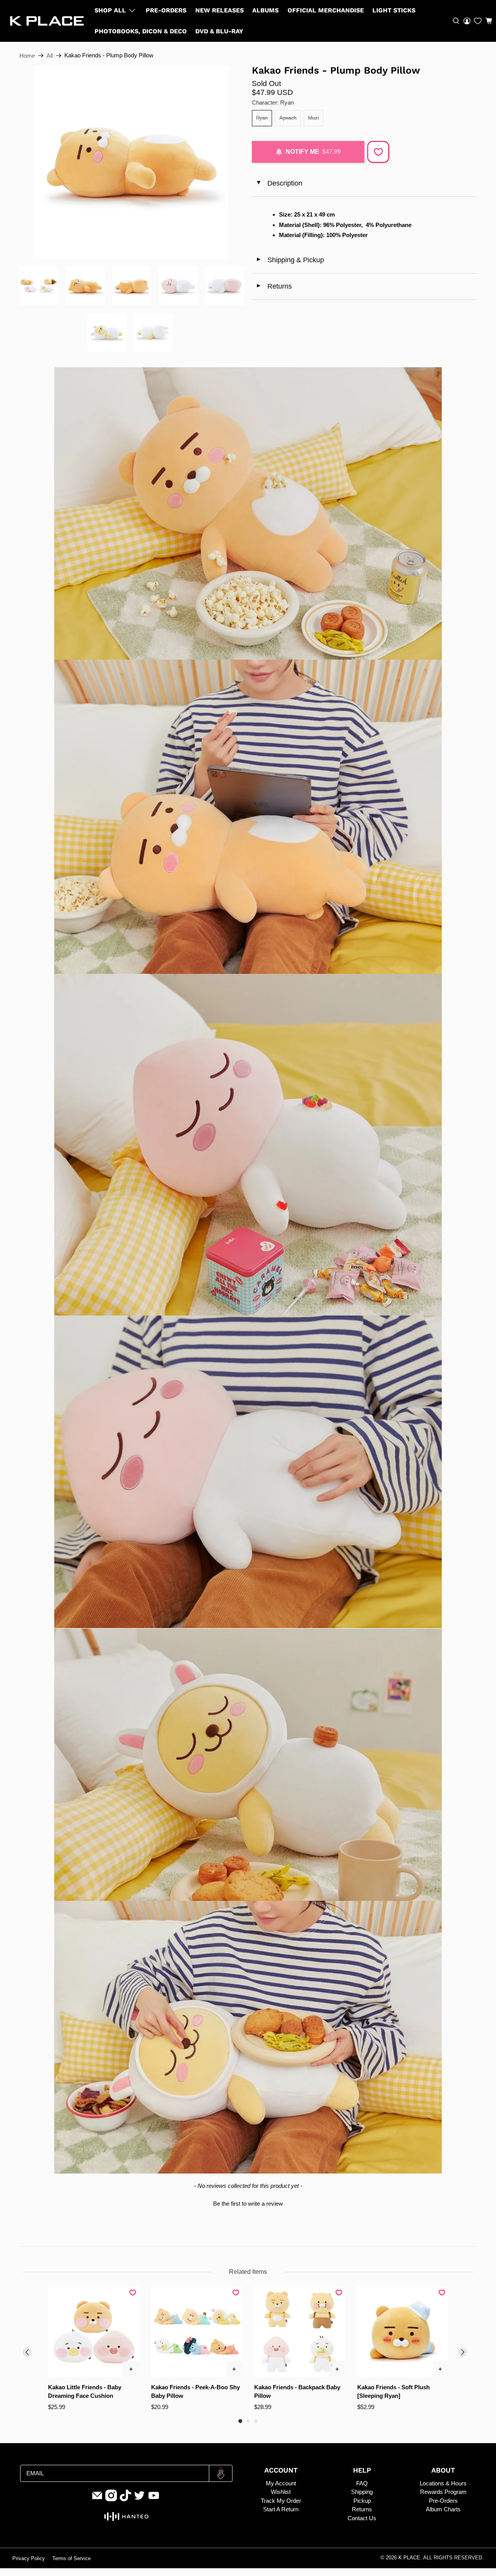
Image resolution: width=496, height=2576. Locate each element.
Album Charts (443, 2509)
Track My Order (281, 2501)
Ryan (262, 118)
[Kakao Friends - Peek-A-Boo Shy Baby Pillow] (196, 2332)
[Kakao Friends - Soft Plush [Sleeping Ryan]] (403, 2332)
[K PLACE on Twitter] (139, 2499)
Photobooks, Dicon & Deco (141, 31)
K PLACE (409, 2558)
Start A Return (281, 2509)
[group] (93, 2349)
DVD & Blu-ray (219, 31)
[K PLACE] (47, 21)
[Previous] (27, 2352)
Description (279, 183)
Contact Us (362, 2518)
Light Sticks (394, 10)
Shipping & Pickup (290, 260)
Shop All (110, 10)
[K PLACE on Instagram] (111, 2499)
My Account (281, 2483)
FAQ (362, 2483)
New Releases (220, 10)
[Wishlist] (478, 21)
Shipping (362, 2492)
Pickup (362, 2501)
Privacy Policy (29, 2559)
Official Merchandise (326, 10)
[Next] (463, 2352)
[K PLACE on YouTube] (154, 2499)
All (50, 56)
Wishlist (281, 2492)
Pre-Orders (166, 10)
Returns (274, 286)
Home (27, 56)
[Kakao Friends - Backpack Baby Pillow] (300, 2332)
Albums (265, 10)
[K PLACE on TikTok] (126, 2499)
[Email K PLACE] (97, 2499)
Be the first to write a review (248, 2204)
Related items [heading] (248, 2272)
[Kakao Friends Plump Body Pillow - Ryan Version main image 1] (132, 162)
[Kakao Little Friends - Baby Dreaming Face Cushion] (93, 2332)
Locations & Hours (443, 2483)
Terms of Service (71, 2559)
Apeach (288, 118)
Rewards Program (443, 2492)
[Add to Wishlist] (378, 152)
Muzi (313, 118)
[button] (489, 21)
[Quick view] (131, 2369)
